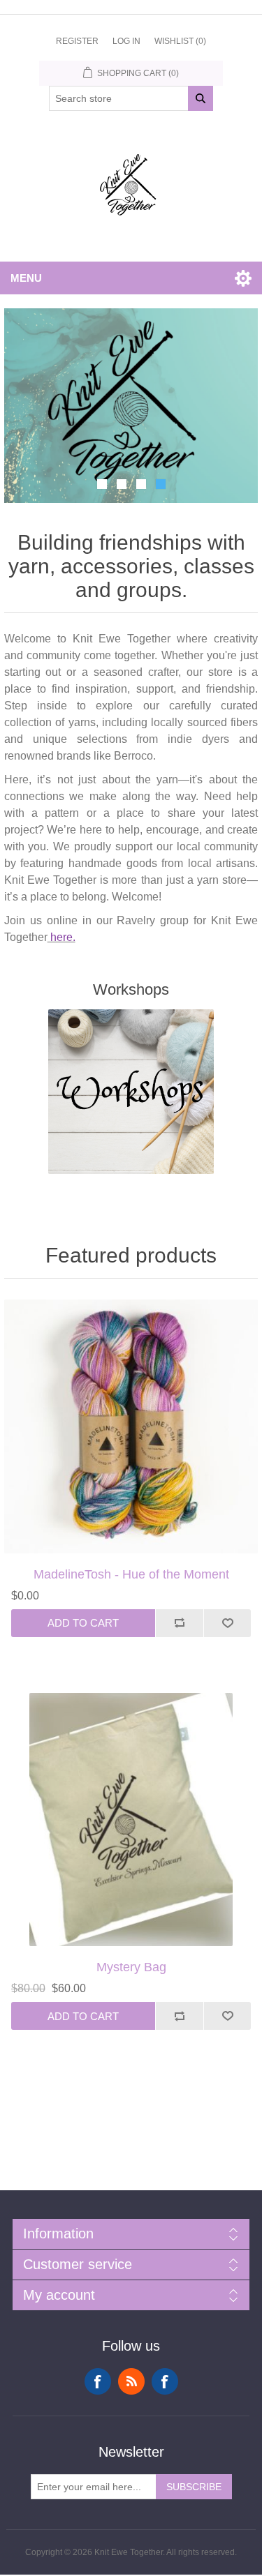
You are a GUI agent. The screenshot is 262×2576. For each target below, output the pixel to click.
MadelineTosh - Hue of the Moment (131, 1549)
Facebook (98, 2356)
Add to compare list (179, 1597)
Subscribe (194, 2462)
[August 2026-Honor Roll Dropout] (131, 1401)
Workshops (131, 964)
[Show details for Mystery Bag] (131, 1794)
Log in (126, 41)
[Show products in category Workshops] (131, 1067)
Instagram (165, 2356)
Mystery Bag (131, 1942)
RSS (131, 2356)
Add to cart (83, 1598)
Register (77, 41)
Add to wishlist (227, 1597)
